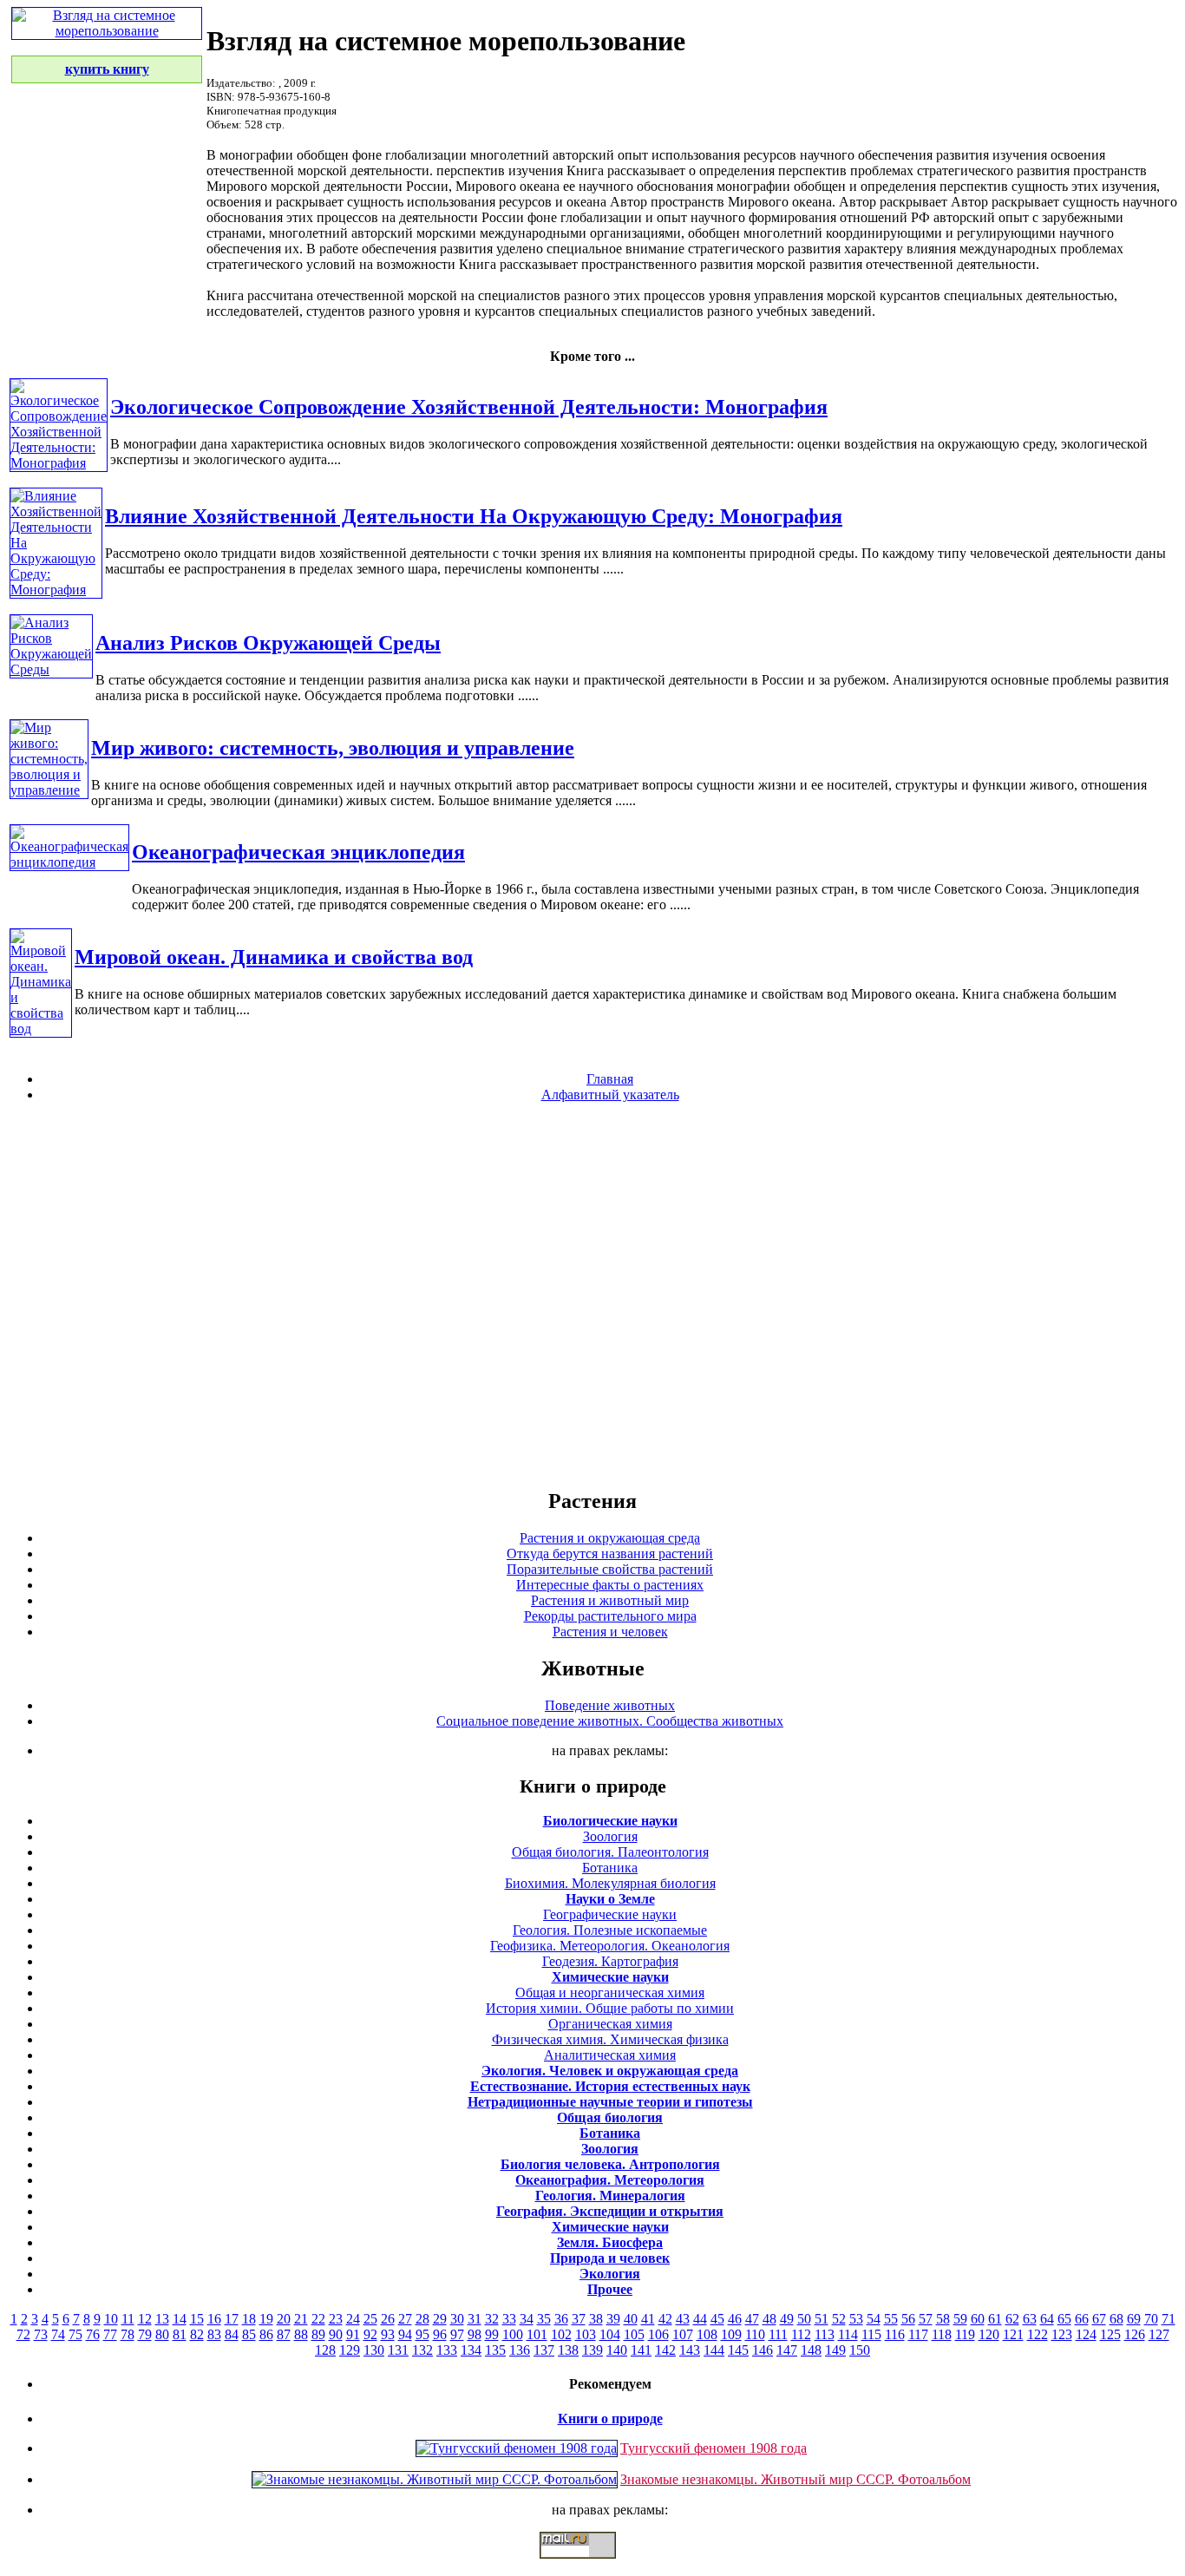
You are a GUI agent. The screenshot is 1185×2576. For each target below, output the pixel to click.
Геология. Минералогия (610, 2196)
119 (965, 2334)
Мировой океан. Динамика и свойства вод (274, 957)
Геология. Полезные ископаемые (610, 1930)
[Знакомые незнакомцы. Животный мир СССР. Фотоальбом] (435, 2479)
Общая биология (610, 2117)
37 (579, 2319)
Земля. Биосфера (610, 2242)
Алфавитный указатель (610, 1095)
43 (683, 2319)
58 (943, 2319)
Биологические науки (610, 1821)
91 (353, 2334)
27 (405, 2319)
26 (388, 2319)
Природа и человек (610, 2258)
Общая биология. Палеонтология (610, 1852)
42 (665, 2319)
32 (492, 2319)
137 (544, 2350)
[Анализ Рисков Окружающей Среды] (51, 669)
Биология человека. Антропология (610, 2164)
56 (908, 2319)
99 (492, 2334)
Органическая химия (610, 2024)
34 (527, 2319)
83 (214, 2334)
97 (457, 2334)
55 (891, 2319)
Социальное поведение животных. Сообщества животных (610, 1721)
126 (1135, 2334)
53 (856, 2319)
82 (197, 2334)
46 (735, 2319)
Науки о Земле (610, 1899)
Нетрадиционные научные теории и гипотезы (610, 2102)
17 (232, 2319)
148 (811, 2350)
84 (232, 2334)
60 (978, 2319)
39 (613, 2319)
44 (700, 2319)
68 (1116, 2319)
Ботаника (610, 1868)
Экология (610, 2274)
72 (23, 2334)
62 (1012, 2319)
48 (769, 2319)
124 (1086, 2334)
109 (731, 2334)
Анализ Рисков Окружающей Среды (268, 643)
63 (1030, 2319)
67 (1099, 2319)
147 (787, 2350)
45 (717, 2319)
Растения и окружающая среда (610, 1538)
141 (641, 2350)
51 (822, 2319)
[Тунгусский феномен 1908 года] (517, 2448)
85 (249, 2334)
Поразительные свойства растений (610, 1569)
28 (422, 2319)
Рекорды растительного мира (610, 1616)
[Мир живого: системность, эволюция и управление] (49, 790)
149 (835, 2350)
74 (58, 2334)
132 (422, 2350)
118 (942, 2334)
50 (804, 2319)
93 (388, 2334)
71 (1169, 2319)
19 (266, 2319)
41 (648, 2319)
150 (860, 2350)
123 (1062, 2334)
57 (926, 2319)
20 (284, 2319)
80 (162, 2334)
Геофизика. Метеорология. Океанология (610, 1946)
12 (145, 2319)
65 (1064, 2319)
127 (1159, 2334)
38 (596, 2319)
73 (41, 2334)
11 (128, 2319)
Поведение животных (610, 1705)
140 (617, 2350)
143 (690, 2350)
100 (513, 2334)
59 (960, 2319)
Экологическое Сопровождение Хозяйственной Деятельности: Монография (469, 407)
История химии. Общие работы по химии (610, 2008)
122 (1038, 2334)
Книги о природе (610, 2419)
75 (75, 2334)
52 (839, 2319)
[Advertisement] (592, 1295)
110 (755, 2334)
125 (1110, 2334)
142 (665, 2350)
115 (871, 2334)
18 (249, 2319)
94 (405, 2334)
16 (214, 2319)
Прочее (610, 2289)
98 (475, 2334)
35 (544, 2319)
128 (325, 2350)
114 (848, 2334)
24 (353, 2319)
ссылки (592, 2566)
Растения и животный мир (610, 1600)
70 (1151, 2319)
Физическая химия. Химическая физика (610, 2039)
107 (683, 2334)
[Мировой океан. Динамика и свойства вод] (41, 1029)
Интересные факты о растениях (610, 1585)
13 (162, 2319)
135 (495, 2350)
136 (520, 2350)
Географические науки (610, 1914)
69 (1134, 2319)
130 (374, 2350)
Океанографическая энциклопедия (298, 852)
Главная (610, 1079)
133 (447, 2350)
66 (1082, 2319)
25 (370, 2319)
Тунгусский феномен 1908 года (714, 2448)
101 (537, 2334)
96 (440, 2334)
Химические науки (610, 1977)
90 (336, 2334)
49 (787, 2319)
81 (180, 2334)
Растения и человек (610, 1632)
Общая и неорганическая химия (610, 1993)
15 (197, 2319)
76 (93, 2334)
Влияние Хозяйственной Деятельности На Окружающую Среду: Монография (474, 516)
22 (318, 2319)
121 (1013, 2334)
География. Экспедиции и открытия (610, 2211)
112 (801, 2334)
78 (128, 2334)
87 (284, 2334)
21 (301, 2319)
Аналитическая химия (610, 2055)
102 (561, 2334)
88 (301, 2334)
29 (440, 2319)
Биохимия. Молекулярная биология (610, 1883)
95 (422, 2334)
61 (995, 2319)
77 (110, 2334)
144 (714, 2350)
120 (989, 2334)
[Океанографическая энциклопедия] (69, 862)
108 (707, 2334)
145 (738, 2350)
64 (1047, 2319)
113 (825, 2334)
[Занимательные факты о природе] (428, 59)
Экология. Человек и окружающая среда (610, 2071)
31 (475, 2319)
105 (634, 2334)
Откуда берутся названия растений (610, 1553)
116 (895, 2334)
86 (266, 2334)
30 (457, 2319)
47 (752, 2319)
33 (509, 2319)
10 (111, 2319)
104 (610, 2334)
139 (592, 2350)
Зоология (610, 1836)
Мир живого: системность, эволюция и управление (333, 748)
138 (568, 2350)
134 (471, 2350)
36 (561, 2319)
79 (145, 2334)
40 (631, 2319)
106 (658, 2334)
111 (778, 2334)
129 (350, 2350)
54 (874, 2319)
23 (336, 2319)
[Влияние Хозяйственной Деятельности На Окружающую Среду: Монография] (56, 590)
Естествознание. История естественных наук (610, 2086)
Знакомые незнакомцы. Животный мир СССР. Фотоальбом (795, 2479)
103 (586, 2334)
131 (398, 2350)
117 (918, 2334)
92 (370, 2334)
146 (763, 2350)
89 (318, 2334)
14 (180, 2319)
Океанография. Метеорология (610, 2180)
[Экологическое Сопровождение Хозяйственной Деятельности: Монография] (59, 463)
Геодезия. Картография (610, 1961)
